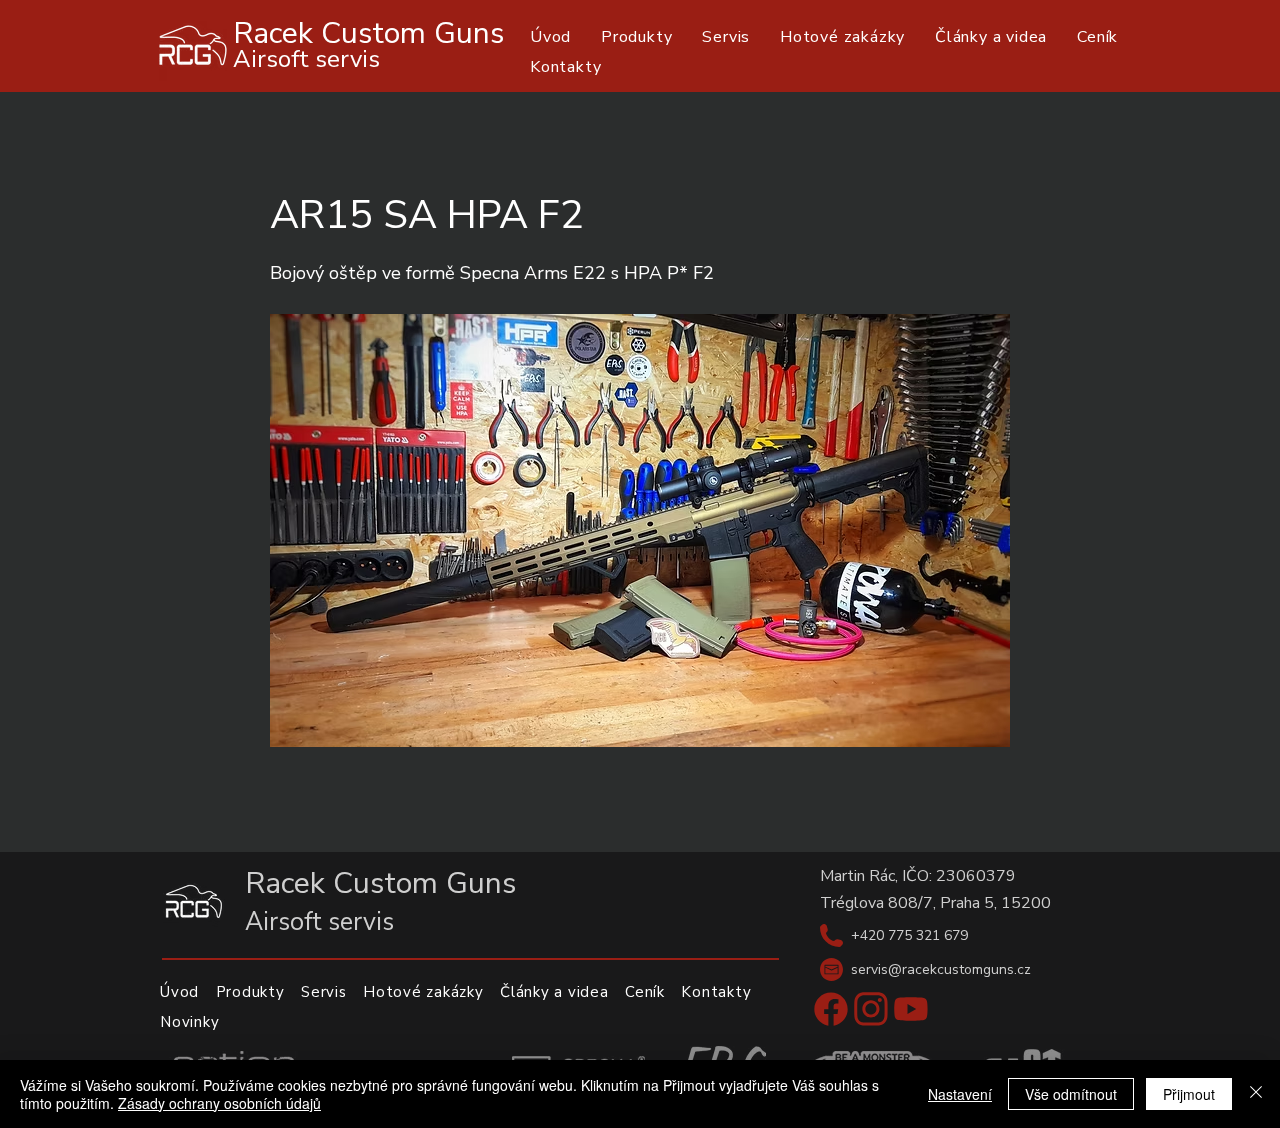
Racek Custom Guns (368, 33)
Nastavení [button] (960, 1094)
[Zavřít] (1256, 1094)
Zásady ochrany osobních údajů (219, 1103)
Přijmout (1189, 1094)
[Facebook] (831, 1009)
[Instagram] (871, 1009)
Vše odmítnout (1071, 1094)
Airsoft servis (306, 59)
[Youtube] (911, 1009)
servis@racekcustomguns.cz (941, 969)
